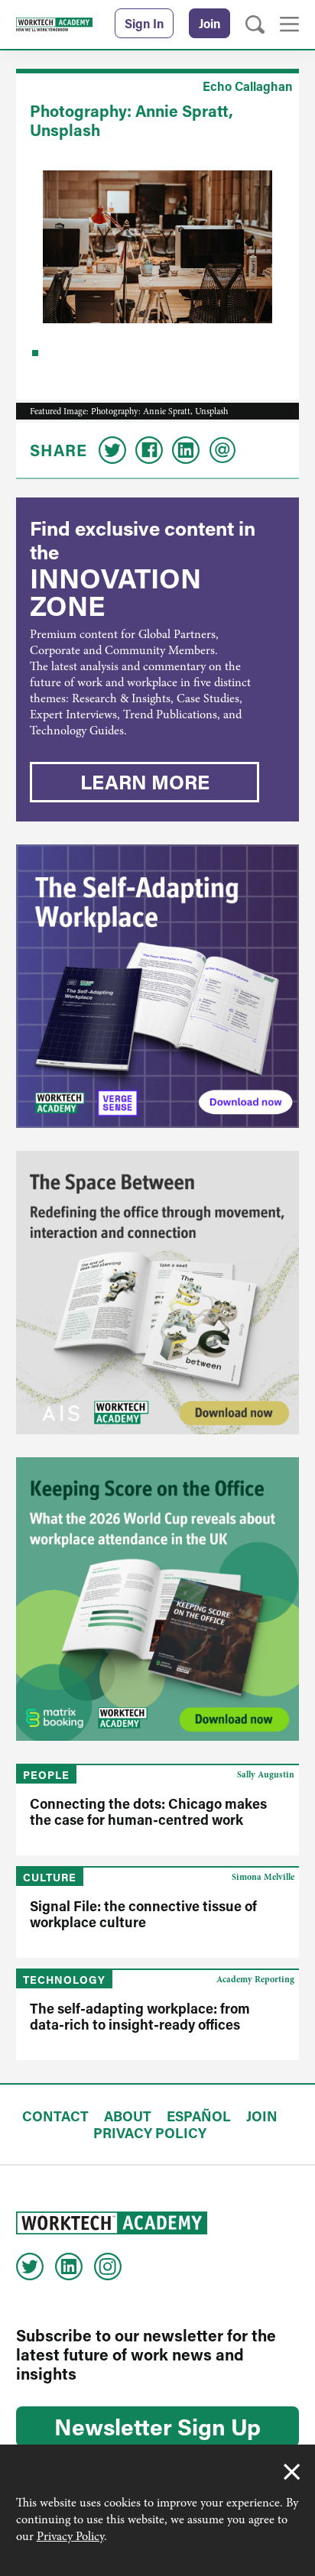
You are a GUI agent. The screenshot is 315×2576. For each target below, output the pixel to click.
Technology (64, 1980)
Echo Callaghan (247, 86)
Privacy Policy (70, 2536)
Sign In (144, 23)
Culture (50, 1877)
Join (209, 23)
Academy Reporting (255, 1979)
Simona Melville (263, 1877)
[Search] (255, 25)
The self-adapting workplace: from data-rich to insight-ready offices (140, 2016)
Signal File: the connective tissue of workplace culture (143, 1914)
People (46, 1775)
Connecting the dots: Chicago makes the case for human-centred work (148, 1811)
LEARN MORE (145, 782)
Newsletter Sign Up (157, 2426)
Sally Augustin (266, 1774)
